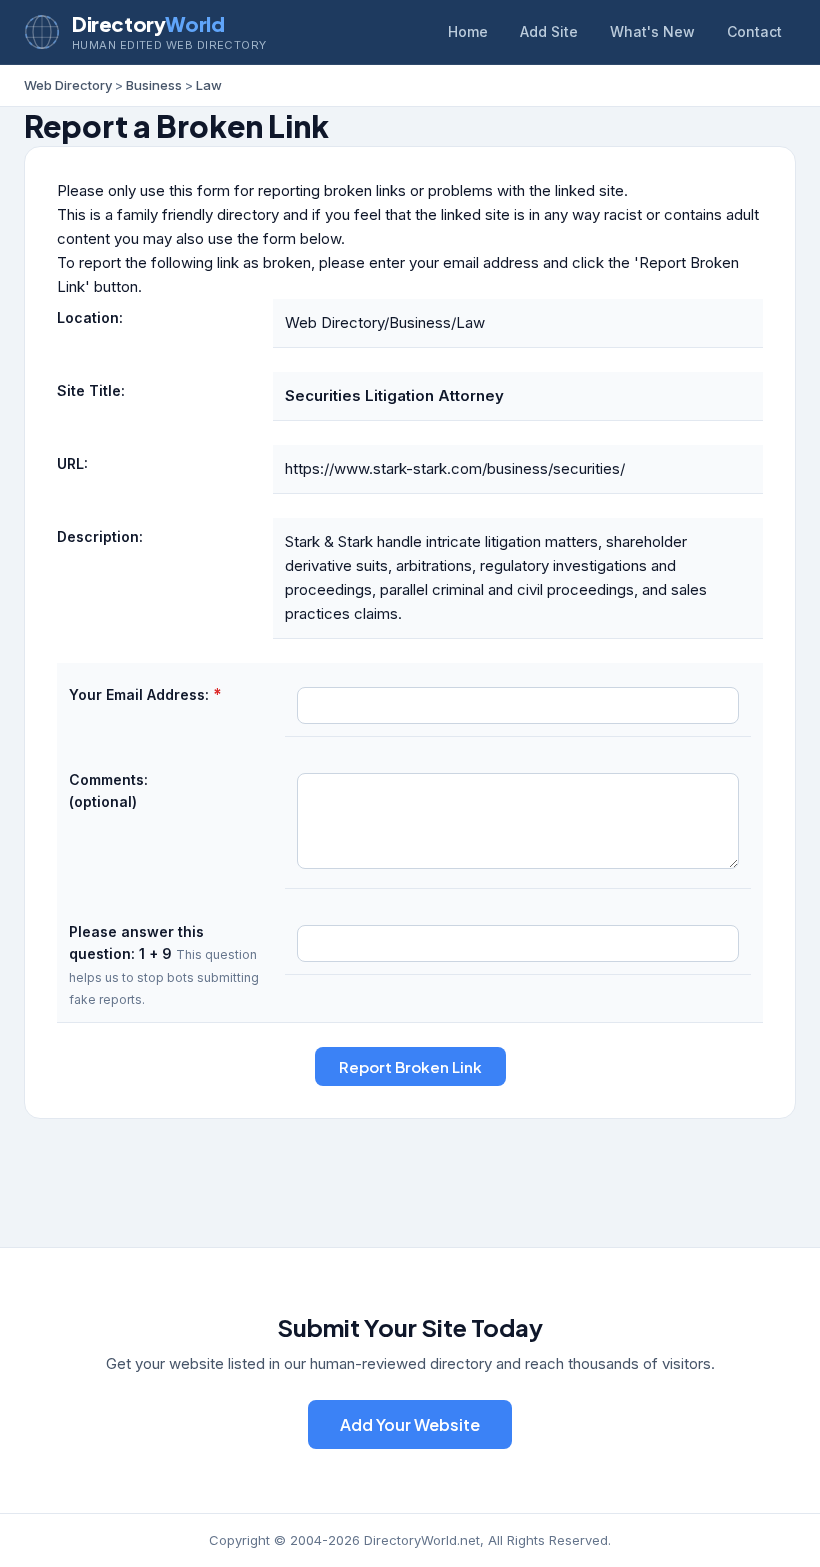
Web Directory (68, 85)
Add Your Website (410, 1424)
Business (154, 85)
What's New (652, 31)
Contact (754, 31)
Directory (148, 23)
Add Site (549, 31)
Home (468, 31)
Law (209, 85)
